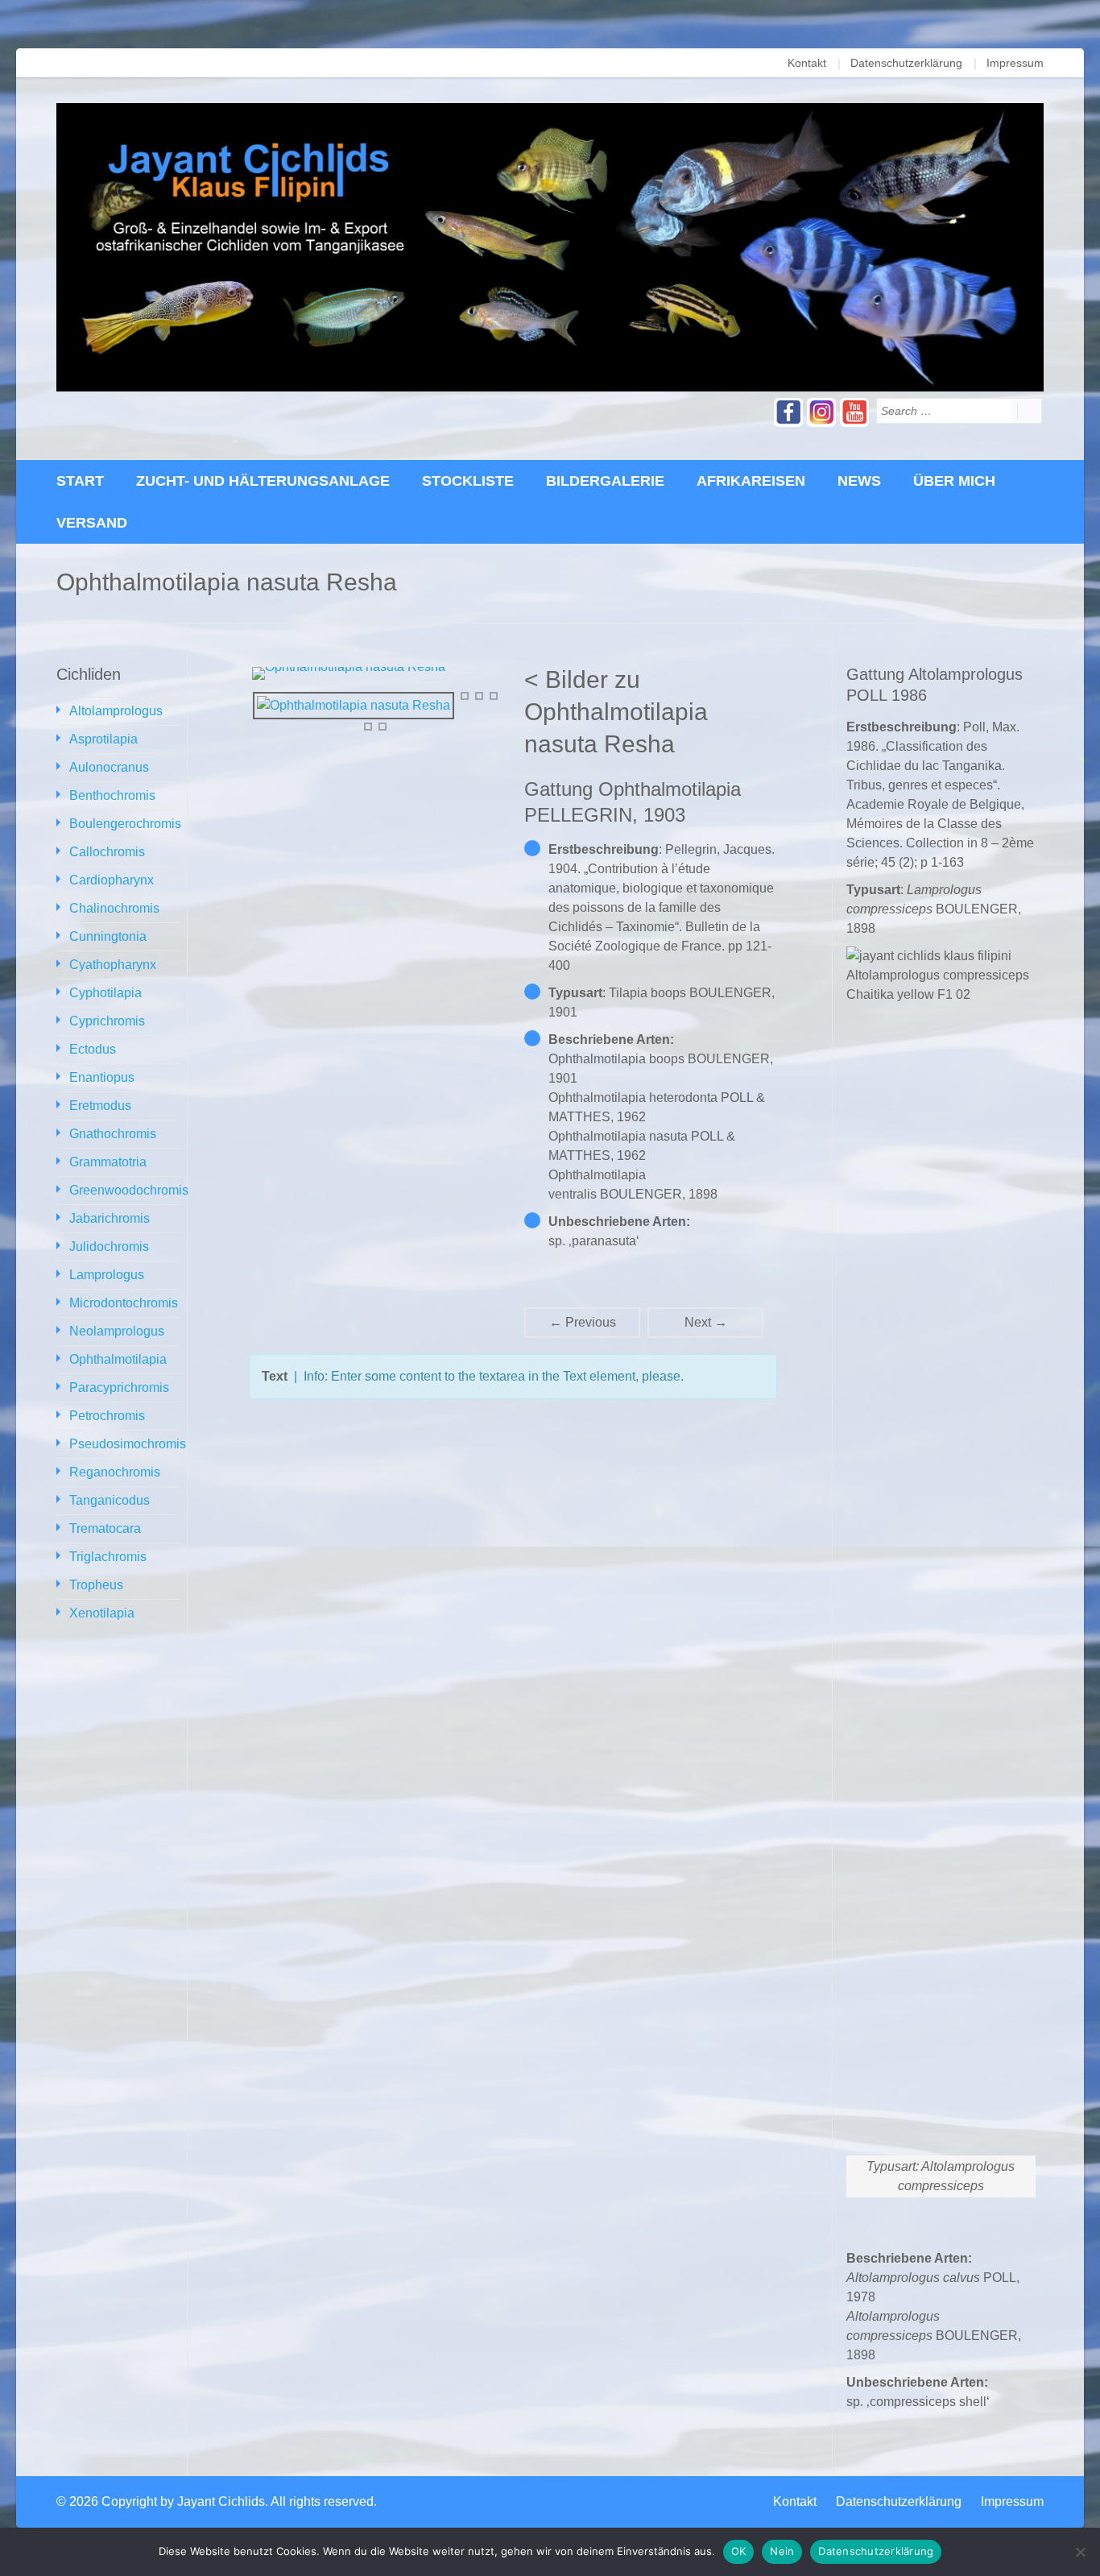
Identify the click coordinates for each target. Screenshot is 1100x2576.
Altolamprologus (116, 711)
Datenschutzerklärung (906, 63)
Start (80, 481)
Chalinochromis (114, 908)
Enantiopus (102, 1077)
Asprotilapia (103, 739)
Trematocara (105, 1528)
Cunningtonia (108, 936)
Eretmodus (100, 1106)
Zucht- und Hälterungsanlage (263, 481)
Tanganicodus (110, 1500)
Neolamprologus (117, 1331)
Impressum (1015, 63)
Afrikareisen (751, 481)
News (859, 481)
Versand (92, 523)
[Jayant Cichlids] (550, 247)
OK (739, 2551)
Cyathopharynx (113, 965)
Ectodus (93, 1049)
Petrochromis (107, 1416)
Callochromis (107, 852)
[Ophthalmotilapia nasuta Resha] (354, 705)
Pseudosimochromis (128, 1444)
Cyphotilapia (105, 993)
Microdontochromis (124, 1303)
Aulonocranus (109, 767)
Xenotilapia (102, 1613)
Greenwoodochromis (129, 1190)
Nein (782, 2551)
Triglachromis (108, 1557)
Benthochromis (112, 795)
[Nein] (1080, 2552)
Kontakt (807, 63)
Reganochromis (115, 1472)
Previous (583, 1322)
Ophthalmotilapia (118, 1359)
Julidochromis (109, 1247)
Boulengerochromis (125, 824)
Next (706, 1322)
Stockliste (468, 481)
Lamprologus (107, 1275)
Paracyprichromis (119, 1387)
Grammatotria (108, 1162)
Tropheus (96, 1585)
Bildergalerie (605, 481)
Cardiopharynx (112, 880)
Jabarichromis (110, 1218)
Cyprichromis (107, 1021)
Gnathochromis (113, 1134)
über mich (954, 481)
